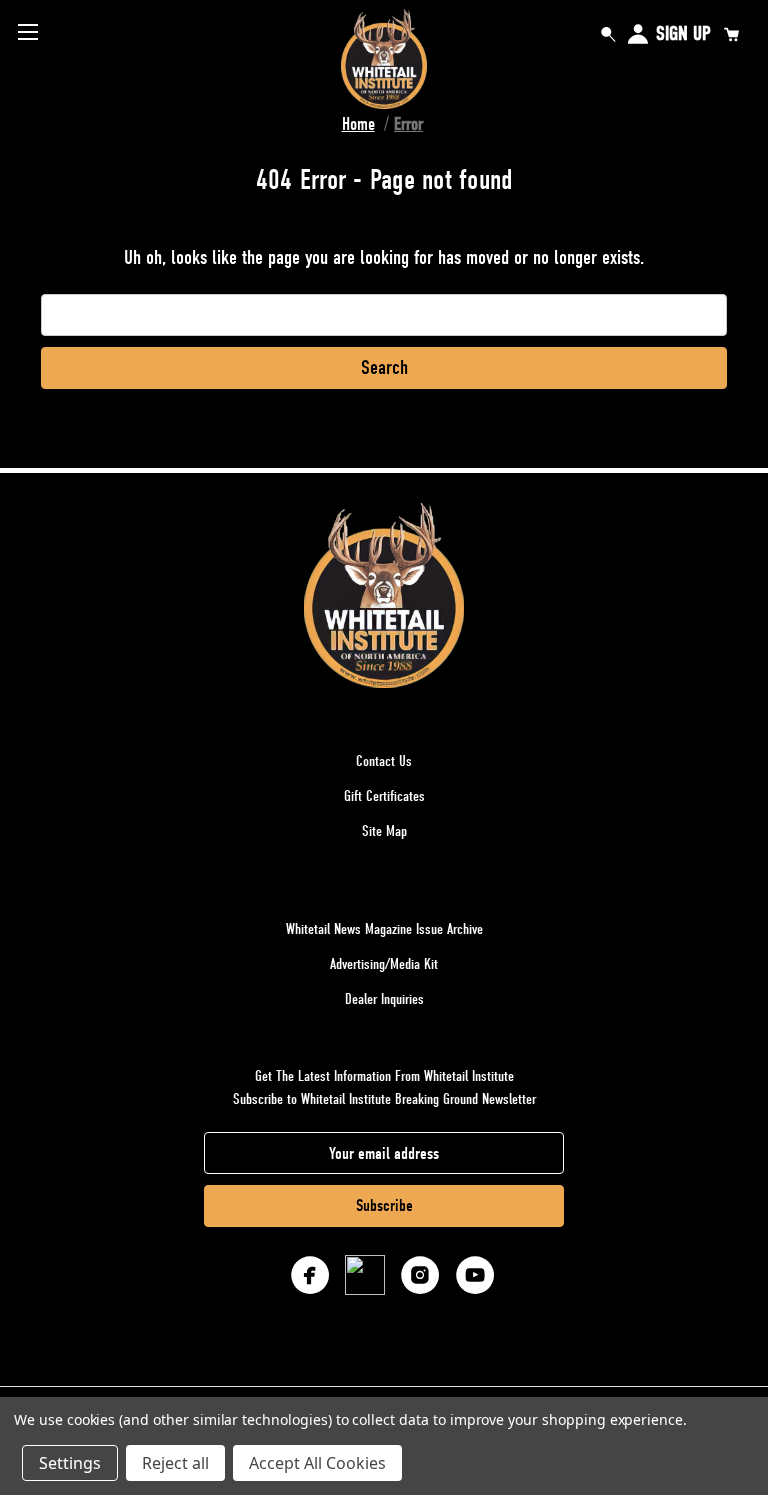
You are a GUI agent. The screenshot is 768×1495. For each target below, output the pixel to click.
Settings (70, 1463)
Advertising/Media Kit (384, 964)
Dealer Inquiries (384, 999)
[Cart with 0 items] (731, 34)
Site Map (384, 831)
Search (608, 34)
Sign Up (683, 33)
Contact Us (384, 761)
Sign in (638, 34)
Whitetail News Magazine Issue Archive (384, 929)
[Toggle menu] (27, 31)
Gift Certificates (384, 796)
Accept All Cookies (317, 1463)
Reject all (175, 1463)
